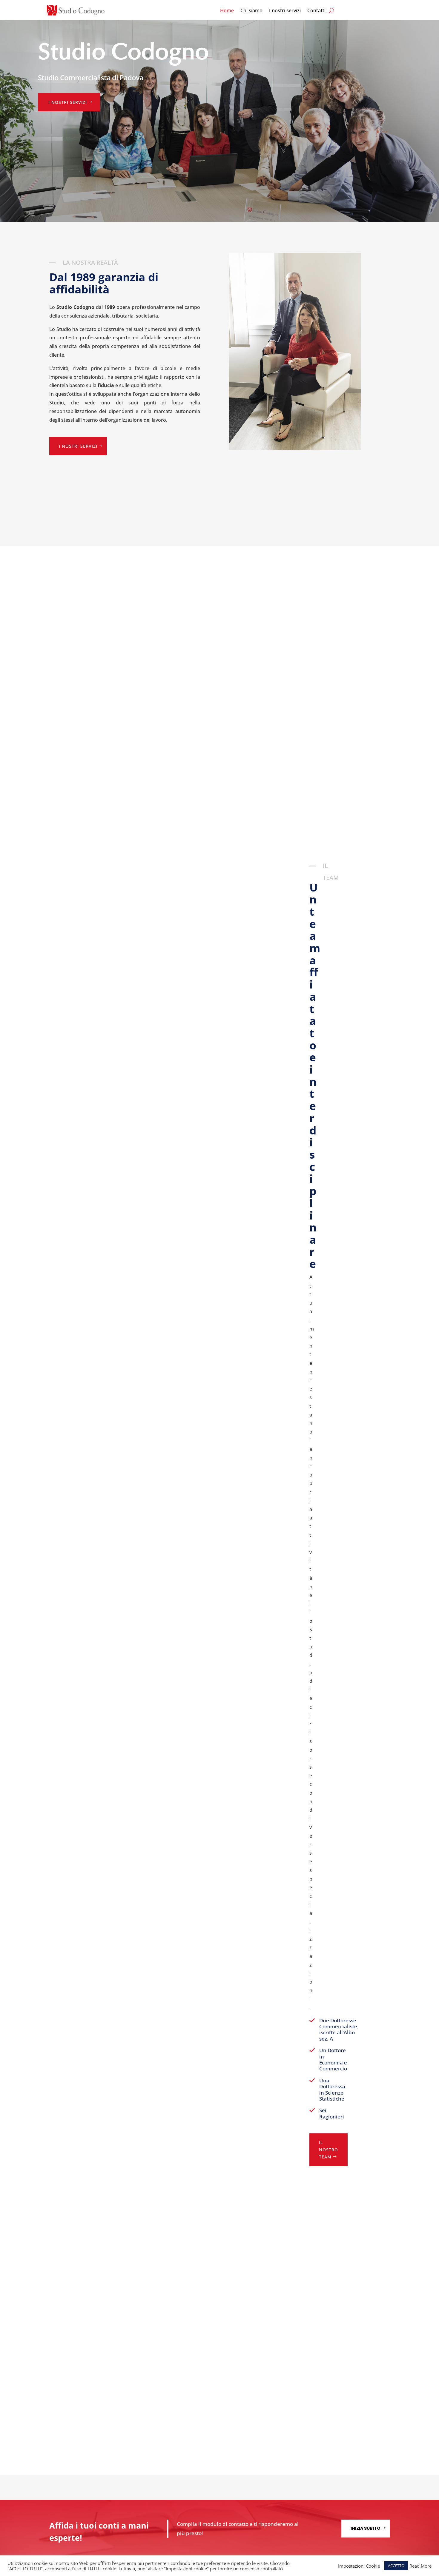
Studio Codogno (123, 53)
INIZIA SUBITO (366, 2528)
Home (227, 11)
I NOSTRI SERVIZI (68, 102)
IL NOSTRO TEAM (329, 2150)
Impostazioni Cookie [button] (359, 2566)
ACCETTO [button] (396, 2566)
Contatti (316, 11)
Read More (420, 2566)
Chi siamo (251, 11)
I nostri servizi (285, 11)
